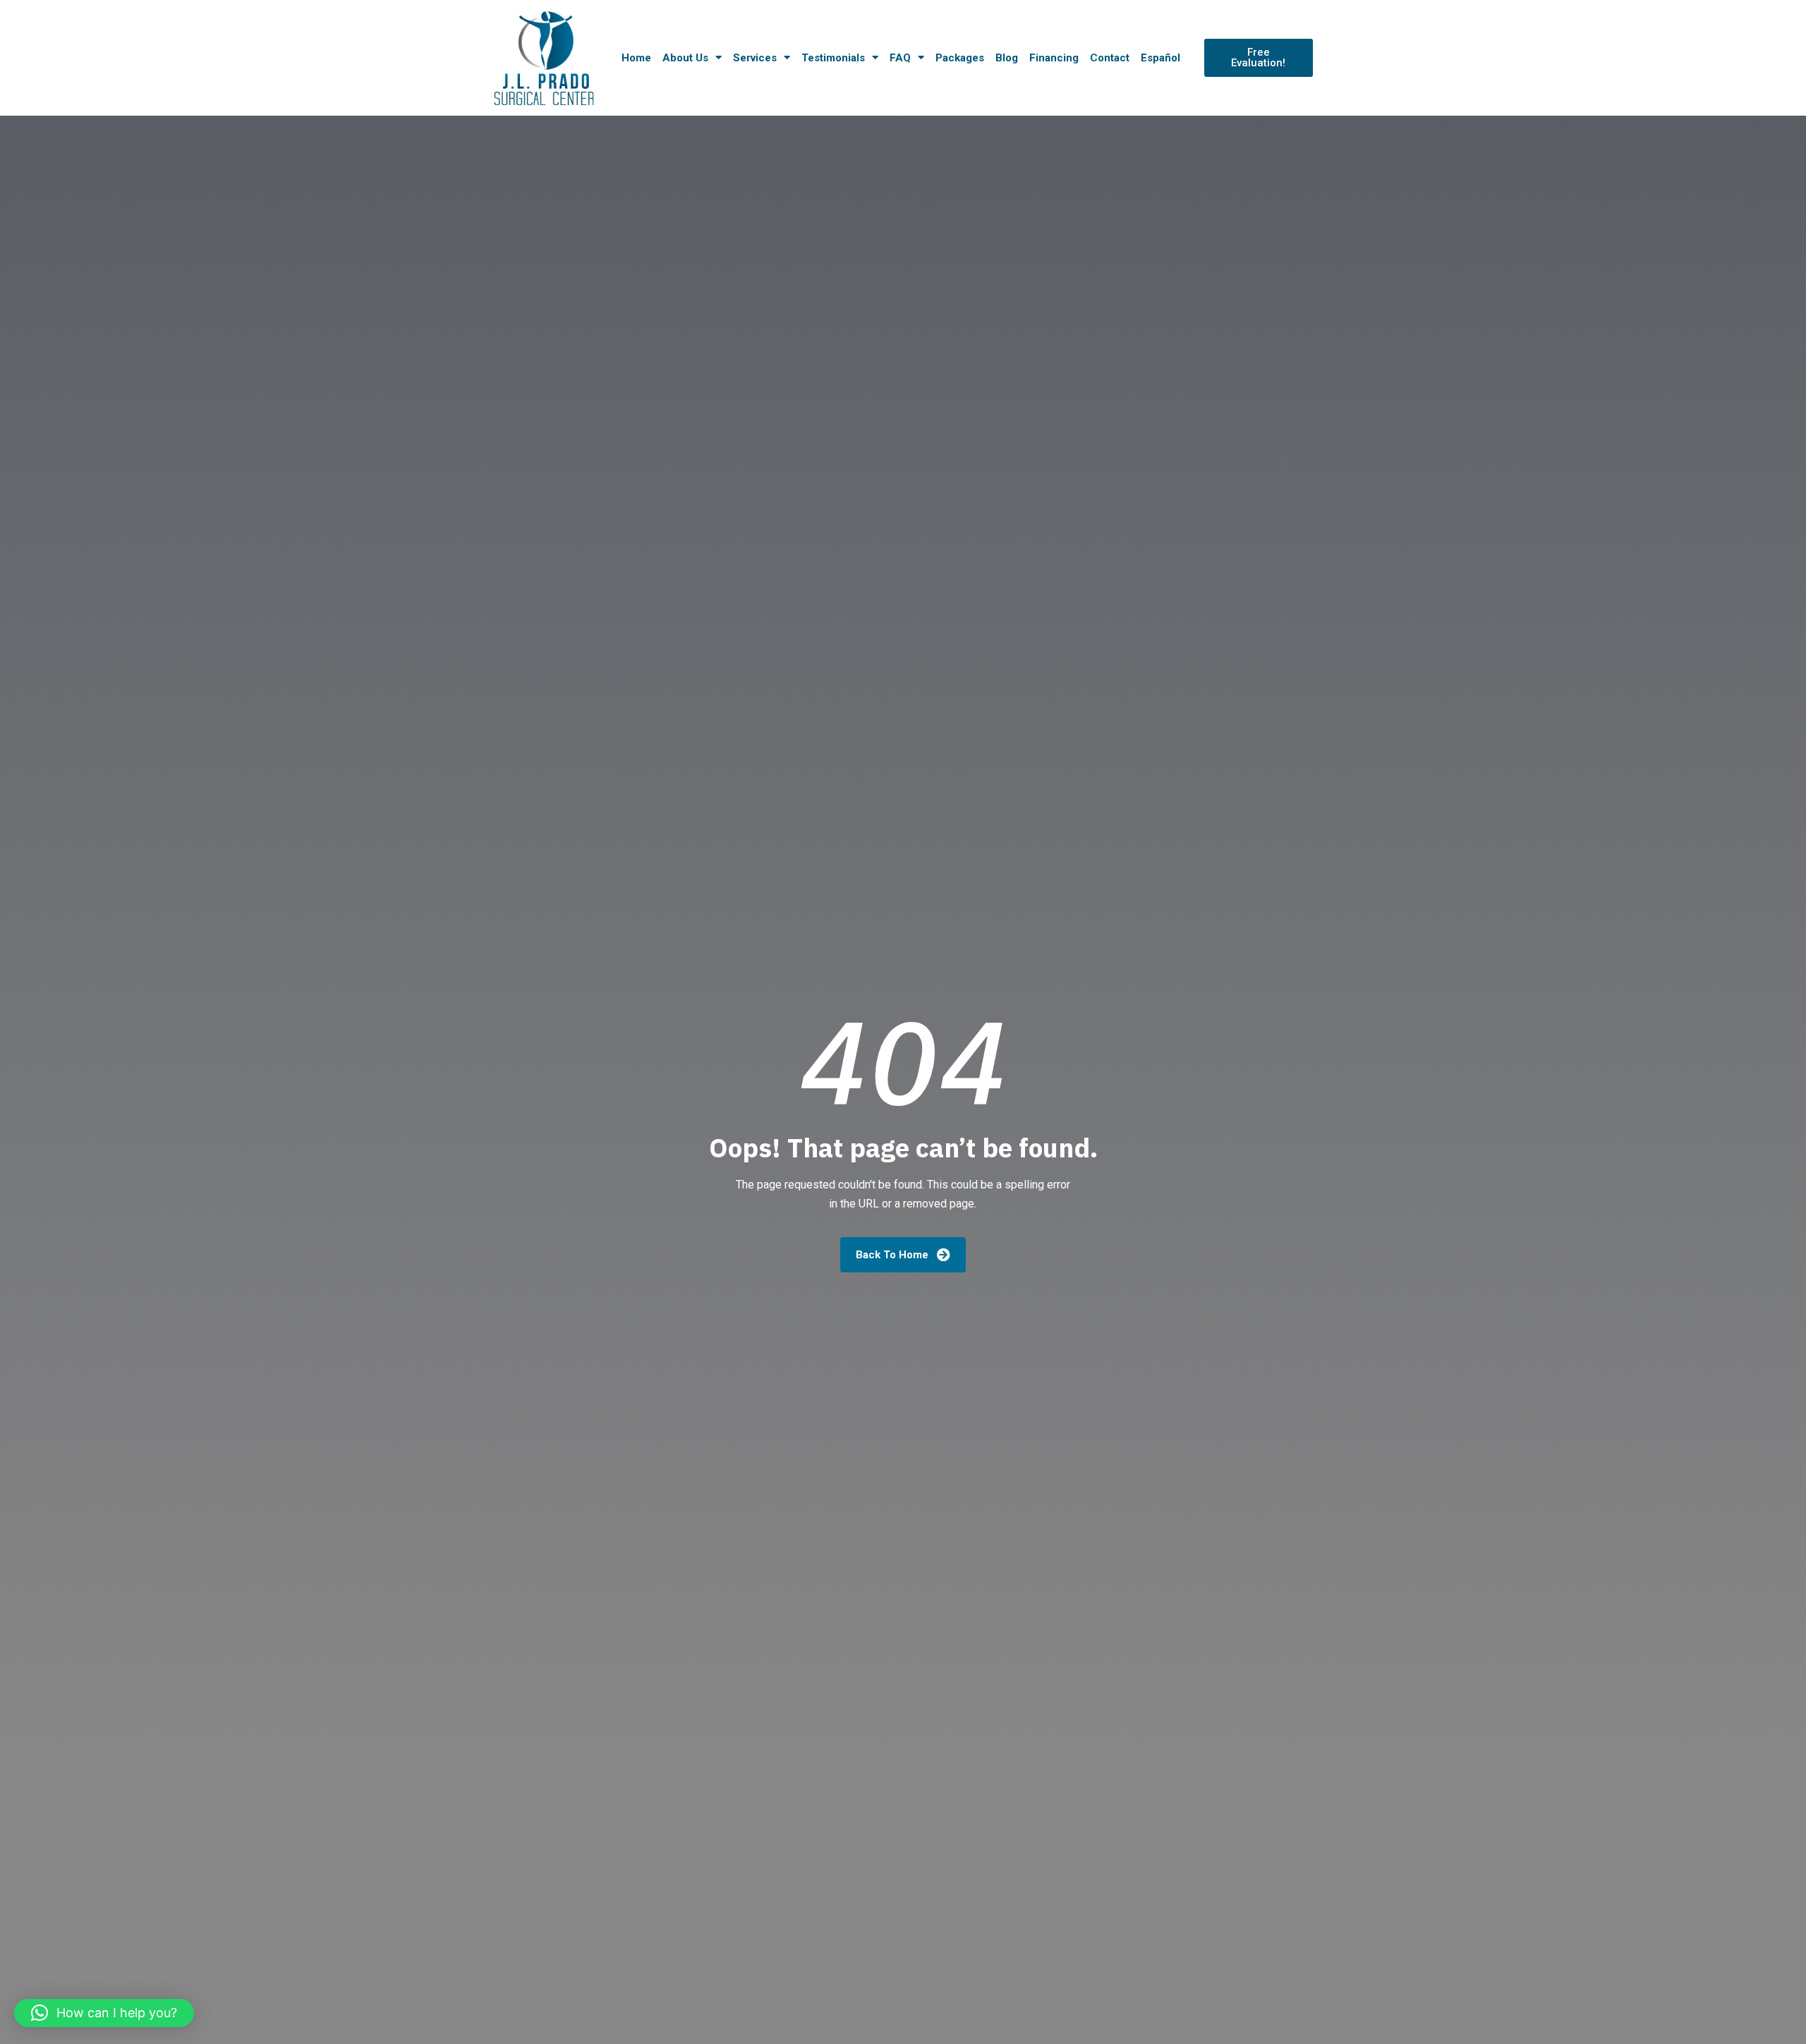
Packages (960, 58)
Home (636, 58)
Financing (1054, 58)
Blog (1007, 58)
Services (755, 58)
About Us (685, 58)
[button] (104, 2013)
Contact (1110, 58)
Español (1160, 58)
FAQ (900, 58)
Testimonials (833, 58)
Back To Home (893, 1255)
